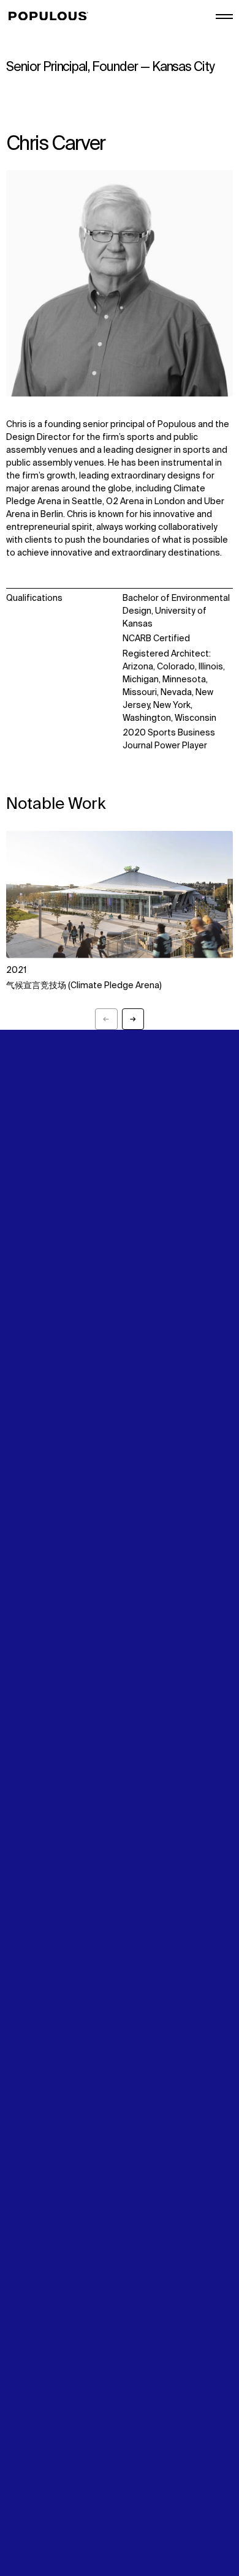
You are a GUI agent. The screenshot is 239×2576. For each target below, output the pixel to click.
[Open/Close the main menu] (224, 17)
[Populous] (52, 17)
